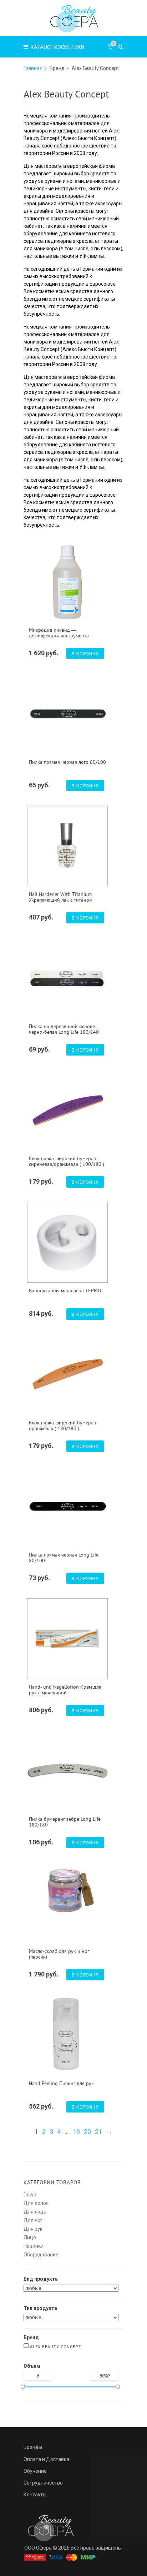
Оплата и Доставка (46, 2459)
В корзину (85, 654)
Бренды (33, 2447)
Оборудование (41, 2255)
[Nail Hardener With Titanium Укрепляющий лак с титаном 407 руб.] (67, 846)
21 (98, 2132)
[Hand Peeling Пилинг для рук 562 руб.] (67, 2035)
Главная (33, 68)
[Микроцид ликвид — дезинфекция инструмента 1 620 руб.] (67, 582)
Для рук (33, 2229)
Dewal (31, 2195)
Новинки (34, 2246)
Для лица (35, 2212)
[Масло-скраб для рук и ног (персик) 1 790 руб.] (67, 1890)
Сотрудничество (43, 2483)
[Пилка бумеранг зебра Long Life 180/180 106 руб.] (67, 1771)
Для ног (33, 2220)
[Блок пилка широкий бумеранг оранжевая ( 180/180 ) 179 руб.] (67, 1374)
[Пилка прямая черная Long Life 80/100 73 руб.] (67, 1507)
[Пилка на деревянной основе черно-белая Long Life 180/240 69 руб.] (67, 978)
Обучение (35, 2471)
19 (76, 2132)
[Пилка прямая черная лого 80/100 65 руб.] (67, 714)
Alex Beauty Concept (55, 2347)
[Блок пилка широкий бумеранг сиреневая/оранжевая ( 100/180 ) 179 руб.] (67, 1110)
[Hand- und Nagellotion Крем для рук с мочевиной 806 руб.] (67, 1639)
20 (87, 2132)
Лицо (30, 2237)
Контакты (35, 2495)
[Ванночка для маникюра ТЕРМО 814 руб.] (67, 1242)
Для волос (36, 2203)
